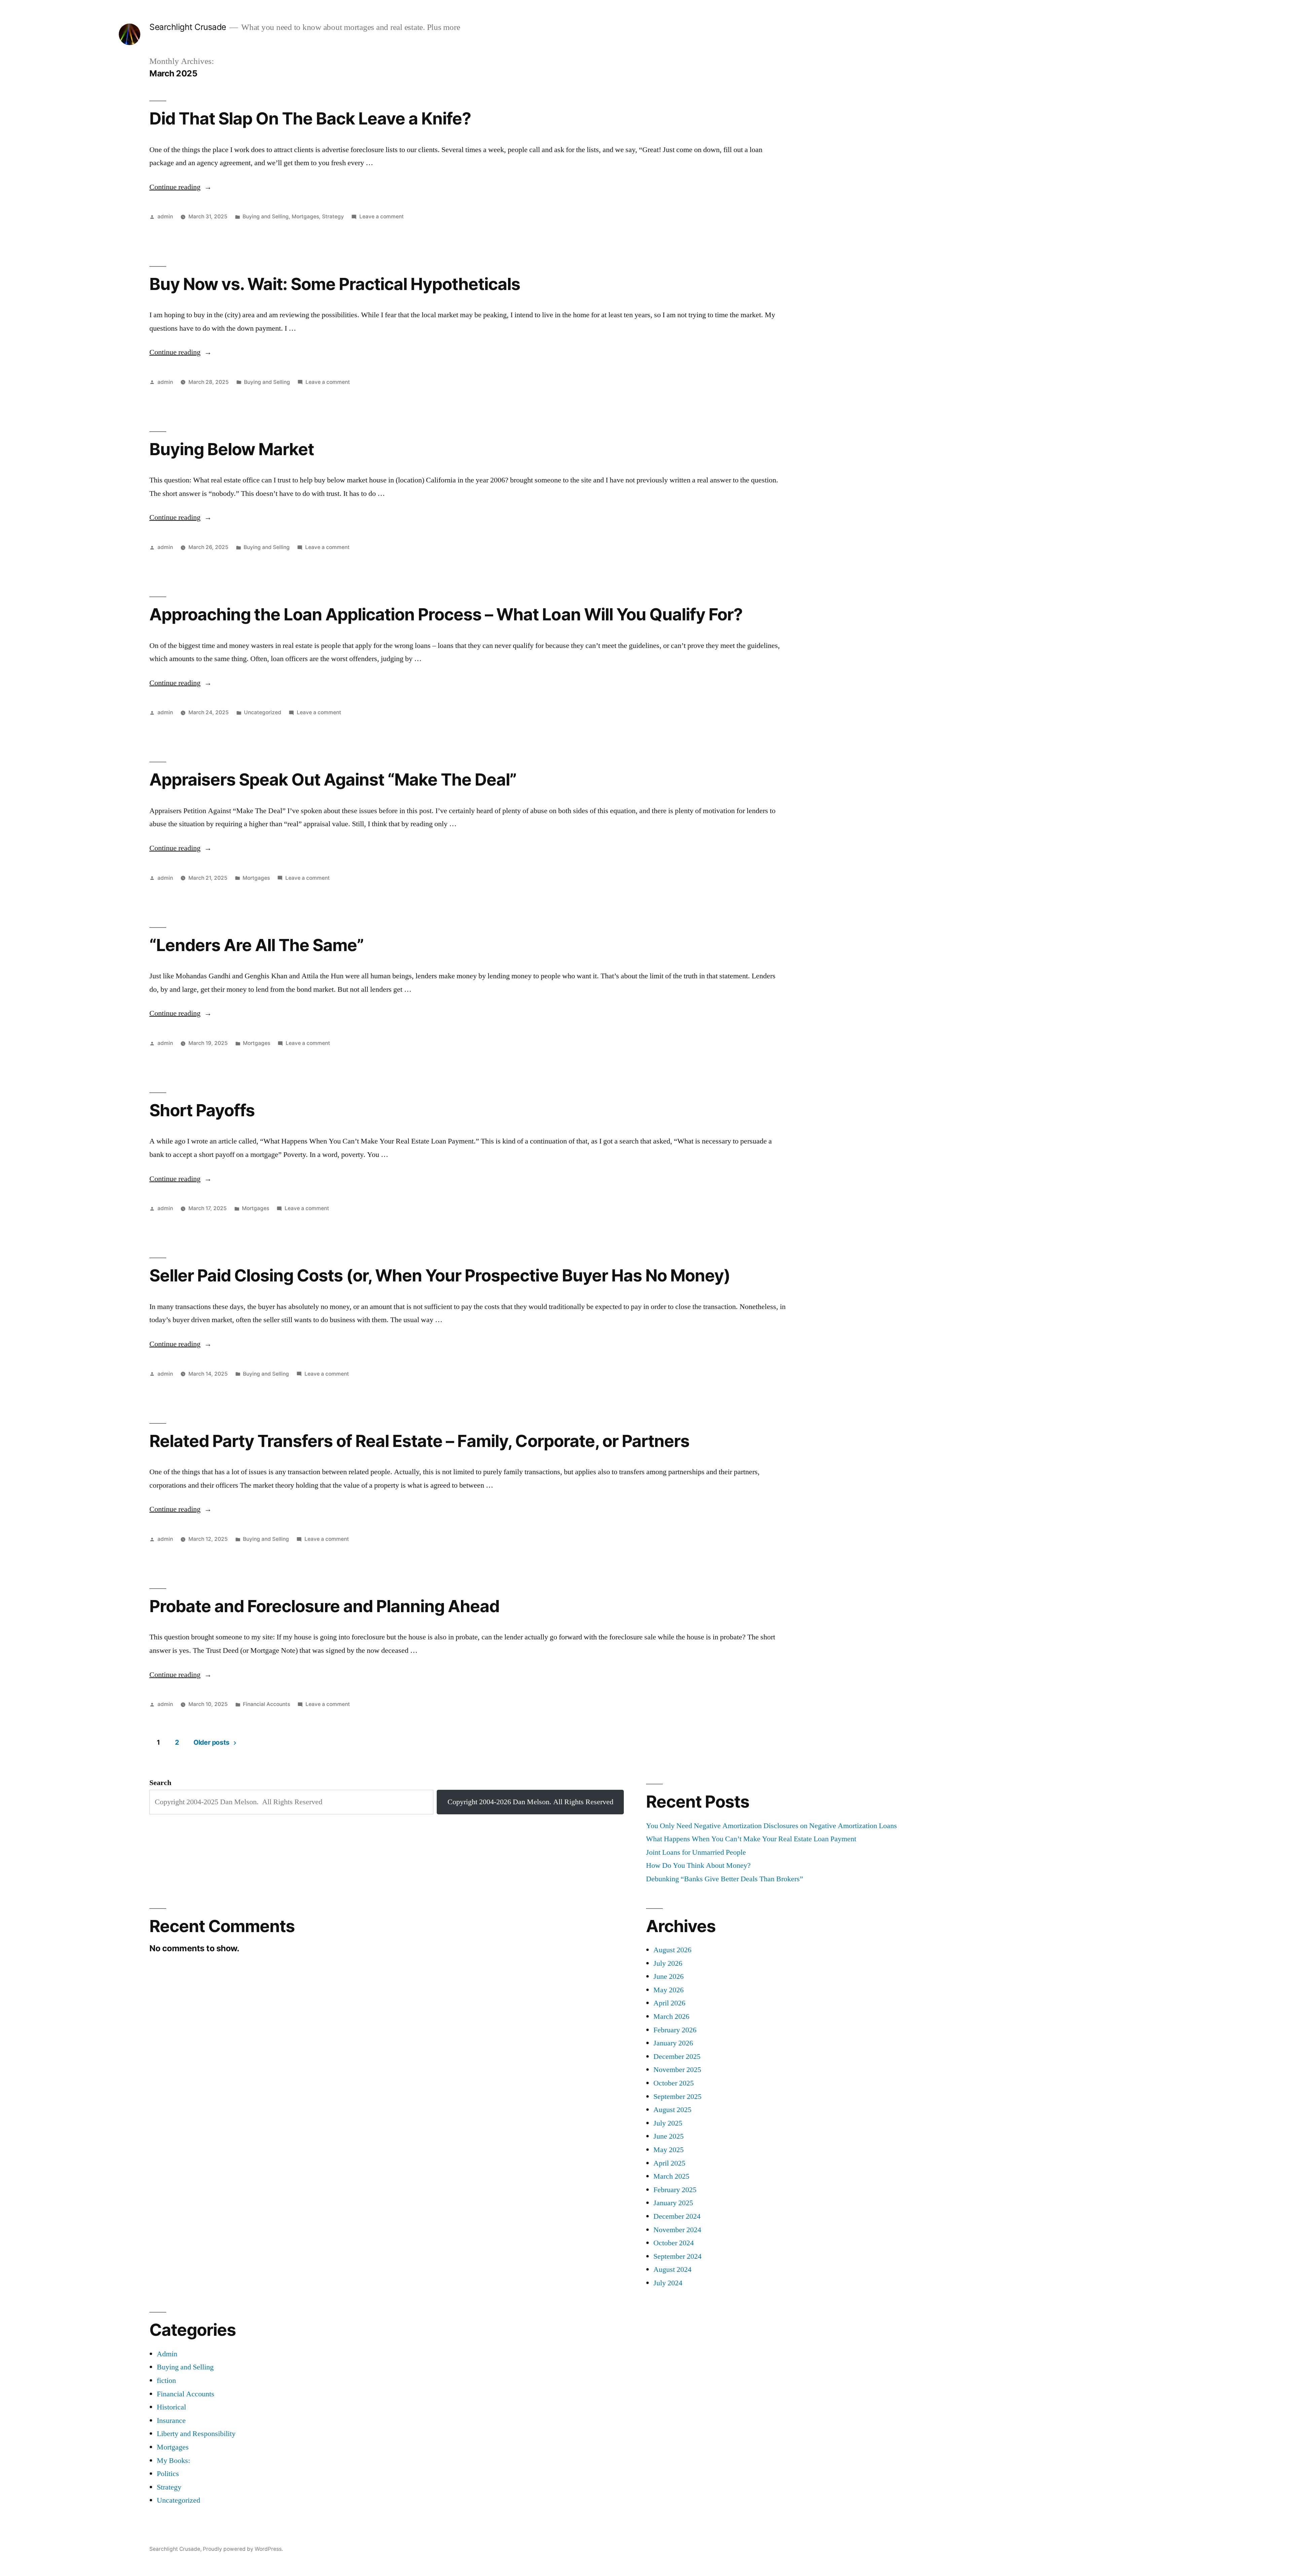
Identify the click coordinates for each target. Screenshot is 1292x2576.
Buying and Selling (266, 216)
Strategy (333, 216)
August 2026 (672, 1950)
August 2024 (672, 2270)
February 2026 (675, 2030)
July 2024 (668, 2283)
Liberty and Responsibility (196, 2434)
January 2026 (673, 2043)
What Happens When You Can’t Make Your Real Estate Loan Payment (751, 1839)
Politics (168, 2474)
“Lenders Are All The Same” (257, 945)
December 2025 (677, 2057)
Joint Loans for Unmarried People (696, 1852)
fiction (166, 2381)
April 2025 (669, 2163)
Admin (167, 2354)
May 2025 (669, 2150)
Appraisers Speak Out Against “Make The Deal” (333, 779)
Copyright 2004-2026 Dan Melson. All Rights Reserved (530, 1802)
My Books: (173, 2461)
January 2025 (673, 2203)
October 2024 (674, 2243)
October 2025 (674, 2083)
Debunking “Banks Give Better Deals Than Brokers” (725, 1879)
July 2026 (668, 1963)
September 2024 (677, 2256)
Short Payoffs (202, 1110)
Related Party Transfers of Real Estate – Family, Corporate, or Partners (419, 1441)
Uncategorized (263, 712)
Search (160, 1783)
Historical (171, 2407)
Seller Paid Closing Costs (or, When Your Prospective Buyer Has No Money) (440, 1275)
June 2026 (669, 1976)
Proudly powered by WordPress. (243, 2549)
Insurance (171, 2421)
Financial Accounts (266, 1704)
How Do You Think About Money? (698, 1865)
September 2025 (677, 2097)
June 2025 (669, 2136)
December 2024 (677, 2216)
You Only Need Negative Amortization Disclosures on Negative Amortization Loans (771, 1826)
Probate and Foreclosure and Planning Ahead (324, 1606)
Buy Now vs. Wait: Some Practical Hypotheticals (335, 284)
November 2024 (677, 2230)
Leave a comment (382, 216)
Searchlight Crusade (188, 27)
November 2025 (677, 2070)
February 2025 (675, 2190)
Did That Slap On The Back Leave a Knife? (310, 118)
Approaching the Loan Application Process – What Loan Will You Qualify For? (446, 614)
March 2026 (671, 2017)
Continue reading (181, 187)
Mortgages (305, 216)
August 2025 (672, 2110)
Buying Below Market (232, 449)
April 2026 (669, 2003)
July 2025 (668, 2123)
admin (165, 216)
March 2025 (671, 2176)
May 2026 (669, 1990)
